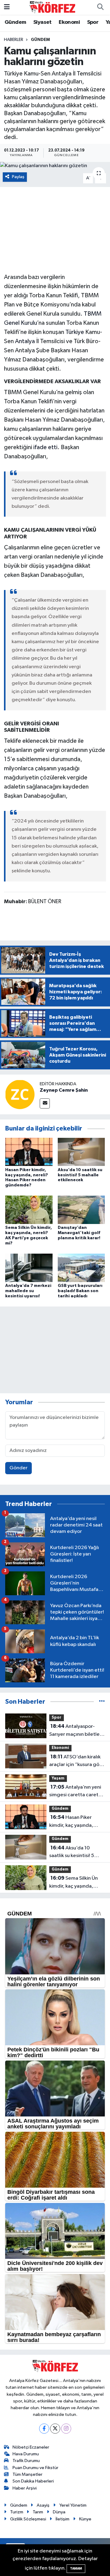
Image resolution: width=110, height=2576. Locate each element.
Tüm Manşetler (28, 2474)
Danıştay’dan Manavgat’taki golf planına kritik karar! (79, 1233)
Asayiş (43, 2505)
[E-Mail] (45, 1103)
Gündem (15, 22)
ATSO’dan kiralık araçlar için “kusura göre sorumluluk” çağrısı (77, 1761)
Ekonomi (69, 22)
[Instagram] (66, 2429)
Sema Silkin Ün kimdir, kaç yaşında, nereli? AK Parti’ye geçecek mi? (73, 1883)
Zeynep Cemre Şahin (64, 1090)
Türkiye (75, 332)
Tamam (76, 2569)
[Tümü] (102, 1702)
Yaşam (58, 1778)
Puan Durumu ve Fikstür (35, 2468)
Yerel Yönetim (73, 2505)
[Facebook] (44, 2429)
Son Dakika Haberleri (33, 2481)
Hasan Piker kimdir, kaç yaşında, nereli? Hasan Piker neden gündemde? (71, 1822)
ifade (40, 447)
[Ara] (100, 7)
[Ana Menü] (7, 7)
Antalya (25, 341)
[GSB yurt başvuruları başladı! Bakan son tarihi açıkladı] (81, 1268)
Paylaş (18, 177)
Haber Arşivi (25, 2488)
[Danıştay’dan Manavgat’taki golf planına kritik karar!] (81, 1210)
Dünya (59, 2512)
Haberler (14, 40)
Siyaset (42, 22)
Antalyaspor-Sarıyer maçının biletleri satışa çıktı (76, 1731)
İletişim (62, 2519)
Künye (85, 2519)
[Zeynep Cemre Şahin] (20, 1094)
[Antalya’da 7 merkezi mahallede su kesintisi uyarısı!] (29, 1268)
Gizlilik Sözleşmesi (28, 2519)
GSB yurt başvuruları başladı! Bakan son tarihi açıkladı (80, 1291)
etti (53, 447)
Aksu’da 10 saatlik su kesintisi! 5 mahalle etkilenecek (80, 1175)
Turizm (17, 2512)
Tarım (38, 2512)
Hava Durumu (26, 2454)
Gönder (18, 1468)
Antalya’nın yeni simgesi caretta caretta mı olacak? (76, 1792)
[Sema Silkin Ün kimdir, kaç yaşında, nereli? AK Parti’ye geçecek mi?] (29, 1210)
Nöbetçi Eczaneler (31, 2447)
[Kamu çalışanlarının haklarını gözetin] (55, 166)
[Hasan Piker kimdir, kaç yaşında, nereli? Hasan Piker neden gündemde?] (29, 1152)
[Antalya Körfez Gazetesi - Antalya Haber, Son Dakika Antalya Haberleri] (52, 7)
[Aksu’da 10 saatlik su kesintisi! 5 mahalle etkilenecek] (81, 1152)
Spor (93, 22)
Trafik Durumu (26, 2461)
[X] (55, 2429)
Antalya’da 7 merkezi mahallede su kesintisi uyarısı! (28, 1291)
